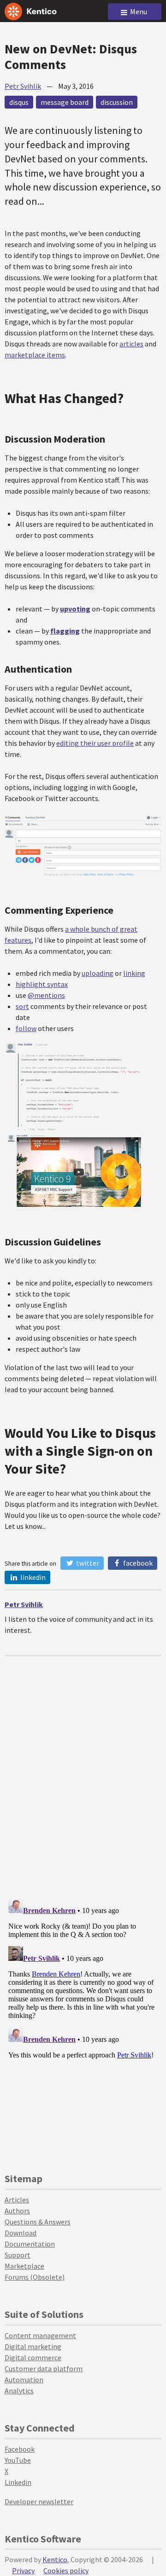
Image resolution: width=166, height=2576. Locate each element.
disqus (19, 102)
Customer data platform (44, 2369)
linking (134, 973)
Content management (40, 2335)
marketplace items (35, 355)
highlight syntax (42, 984)
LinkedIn (32, 1577)
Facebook (137, 1563)
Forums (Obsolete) (35, 2277)
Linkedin (18, 2482)
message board (65, 102)
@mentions (46, 995)
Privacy (23, 2570)
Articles (17, 2200)
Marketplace (24, 2266)
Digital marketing (33, 2346)
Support (18, 2255)
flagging (65, 631)
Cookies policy (66, 2570)
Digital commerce (33, 2357)
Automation (24, 2380)
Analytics (19, 2391)
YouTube (18, 2460)
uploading (98, 973)
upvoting (75, 609)
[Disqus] (83, 1771)
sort (22, 1006)
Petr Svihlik (23, 86)
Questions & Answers (38, 2222)
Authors (17, 2211)
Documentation (30, 2244)
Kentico (55, 2559)
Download (21, 2233)
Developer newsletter (39, 2501)
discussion (117, 102)
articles (131, 344)
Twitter (87, 1563)
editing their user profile (95, 743)
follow (26, 1028)
